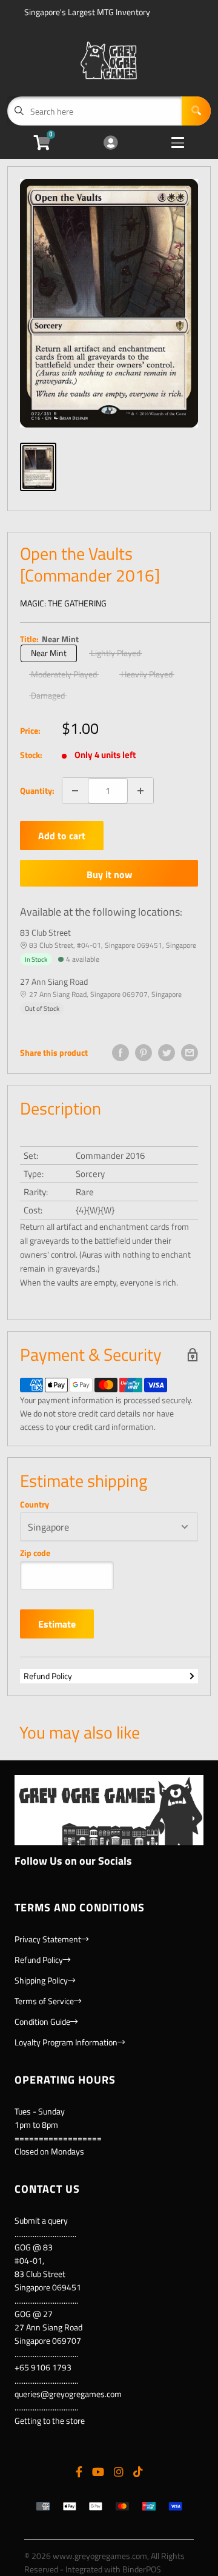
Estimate (57, 1624)
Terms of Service (44, 2001)
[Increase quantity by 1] (140, 791)
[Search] (196, 111)
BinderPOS (142, 2569)
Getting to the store (50, 2420)
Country (35, 1504)
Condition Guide (42, 2021)
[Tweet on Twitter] (167, 1053)
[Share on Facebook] (121, 1053)
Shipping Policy (41, 1980)
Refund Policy (48, 1676)
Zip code (35, 1553)
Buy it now (109, 874)
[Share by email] (190, 1053)
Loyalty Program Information (66, 2042)
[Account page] (111, 143)
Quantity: (37, 790)
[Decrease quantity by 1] (75, 791)
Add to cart (62, 836)
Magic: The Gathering (63, 603)
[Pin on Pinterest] (144, 1053)
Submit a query (41, 2220)
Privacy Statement (48, 1939)
